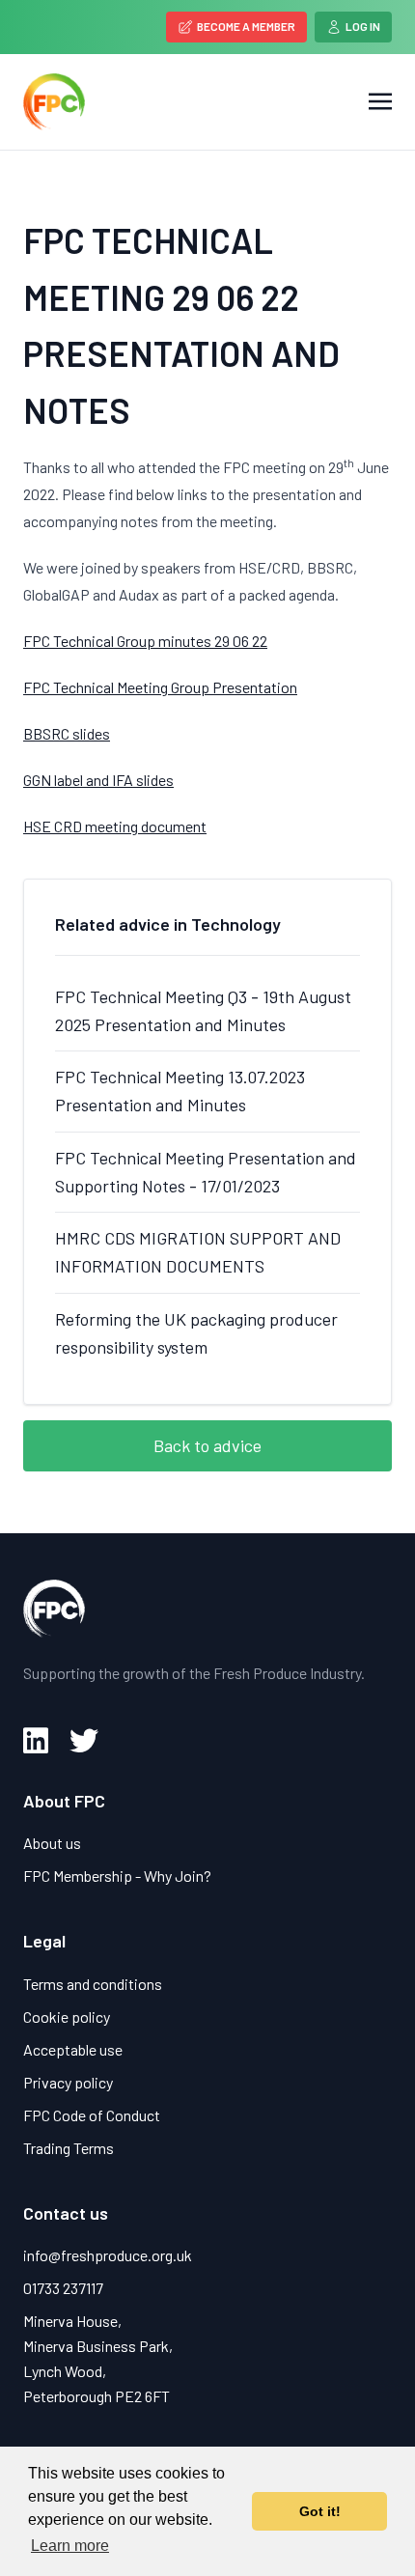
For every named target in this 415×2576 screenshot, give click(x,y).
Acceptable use (73, 2049)
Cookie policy (67, 2016)
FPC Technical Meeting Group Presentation (160, 687)
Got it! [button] (320, 2511)
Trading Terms (69, 2148)
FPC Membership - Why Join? (117, 1876)
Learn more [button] (70, 2546)
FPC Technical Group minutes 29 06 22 (145, 641)
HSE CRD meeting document (115, 826)
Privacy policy (68, 2082)
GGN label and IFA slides (98, 780)
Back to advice (207, 1445)
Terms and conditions (93, 1984)
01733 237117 (63, 2288)
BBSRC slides (67, 733)
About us (52, 1843)
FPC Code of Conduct (92, 2115)
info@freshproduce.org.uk (108, 2255)
